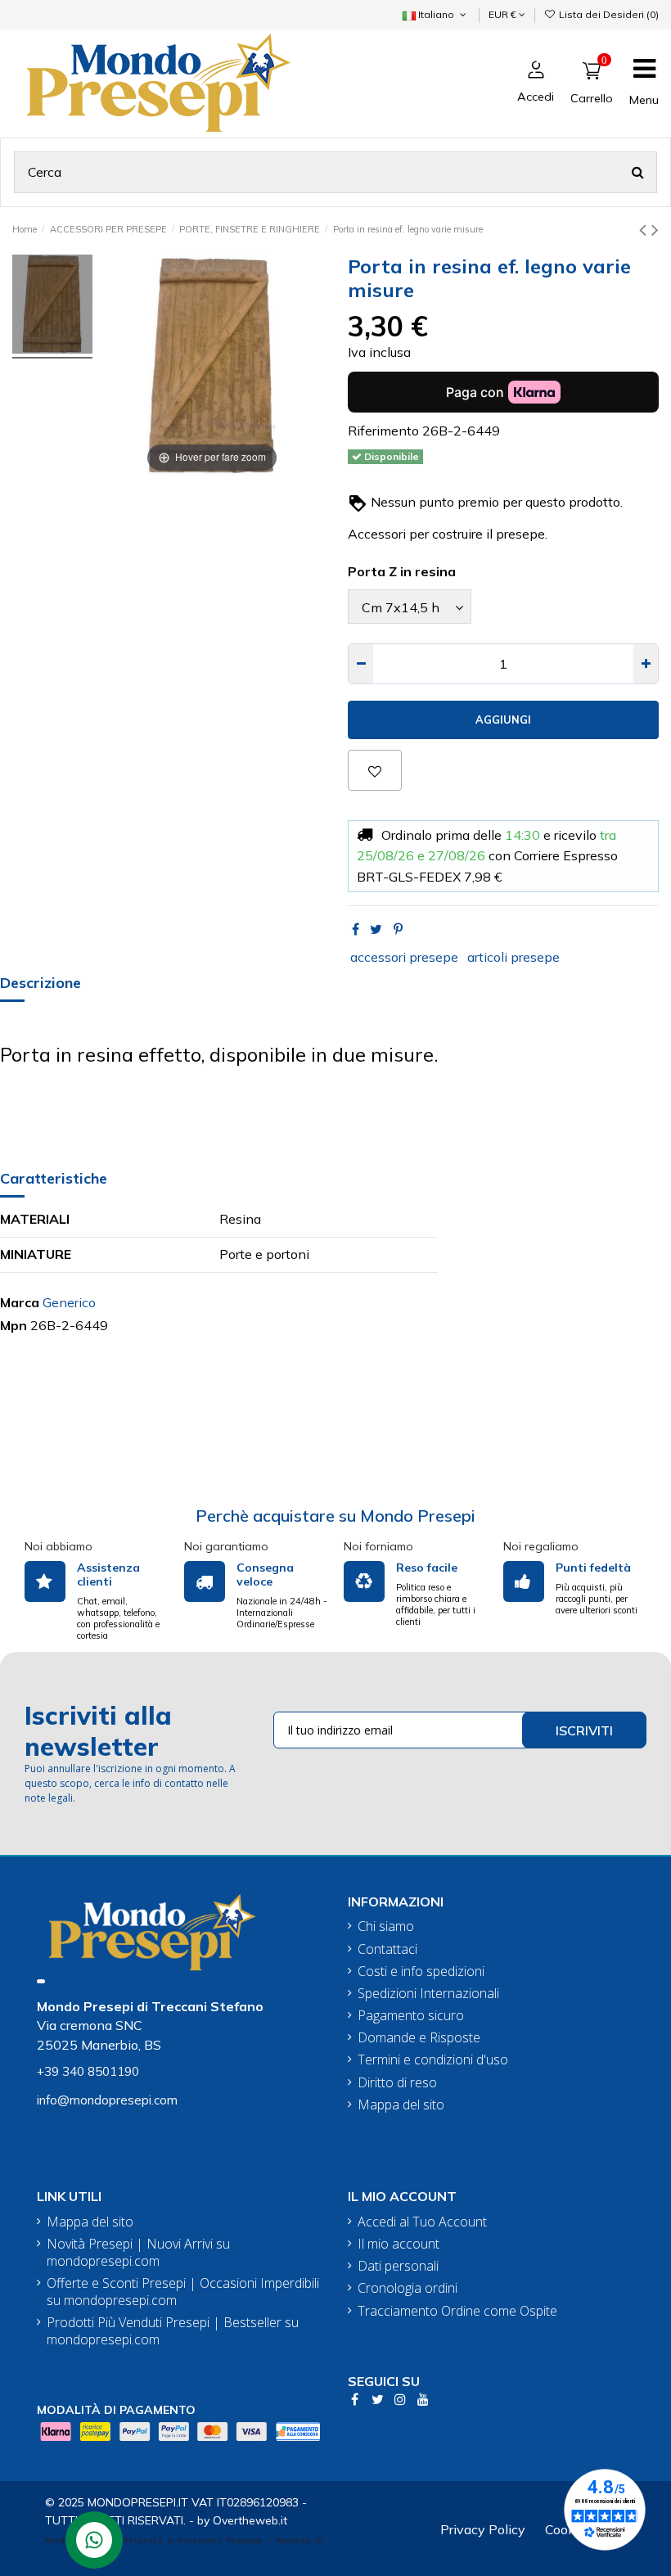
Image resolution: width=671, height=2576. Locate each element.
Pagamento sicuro (411, 2016)
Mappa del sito (401, 2105)
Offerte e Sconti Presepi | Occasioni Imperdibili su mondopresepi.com (183, 2292)
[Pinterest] (398, 929)
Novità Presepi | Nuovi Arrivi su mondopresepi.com (138, 2253)
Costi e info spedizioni (421, 1971)
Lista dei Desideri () (608, 14)
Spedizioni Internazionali (428, 1994)
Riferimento (383, 431)
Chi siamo (386, 1926)
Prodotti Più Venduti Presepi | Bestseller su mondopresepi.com (173, 2331)
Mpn (14, 1325)
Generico (69, 1302)
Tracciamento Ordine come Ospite (457, 2311)
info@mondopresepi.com (107, 2100)
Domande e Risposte (419, 2038)
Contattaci (387, 1949)
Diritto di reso (397, 2083)
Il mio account (399, 2244)
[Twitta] (376, 929)
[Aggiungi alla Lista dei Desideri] (375, 770)
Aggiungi (503, 720)
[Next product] (655, 229)
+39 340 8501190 (88, 2071)
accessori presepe (404, 957)
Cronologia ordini (408, 2288)
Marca (20, 1302)
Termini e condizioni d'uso (433, 2060)
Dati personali (398, 2266)
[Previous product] (645, 229)
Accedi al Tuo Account (422, 2222)
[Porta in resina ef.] (52, 307)
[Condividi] (356, 929)
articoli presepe (513, 957)
